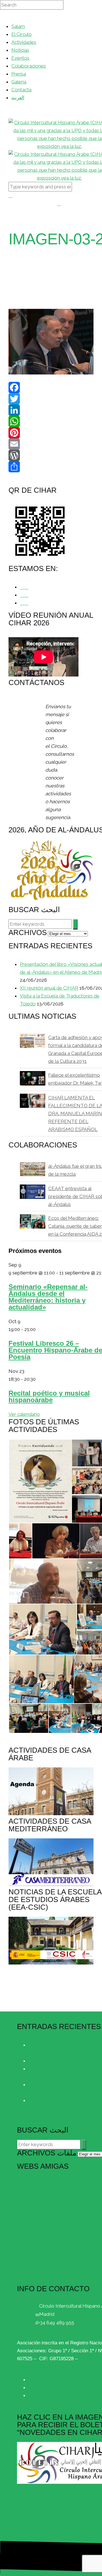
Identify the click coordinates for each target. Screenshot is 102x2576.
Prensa (19, 74)
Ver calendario (24, 1414)
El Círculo (22, 34)
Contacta (21, 90)
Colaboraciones (29, 66)
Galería (19, 82)
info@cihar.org (56, 2331)
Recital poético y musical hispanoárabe (49, 1396)
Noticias (20, 50)
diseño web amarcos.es (60, 2570)
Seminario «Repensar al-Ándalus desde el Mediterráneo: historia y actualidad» (48, 1297)
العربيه (18, 98)
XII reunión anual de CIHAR (49, 988)
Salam (18, 26)
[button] (40, 1481)
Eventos (20, 58)
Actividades (24, 42)
